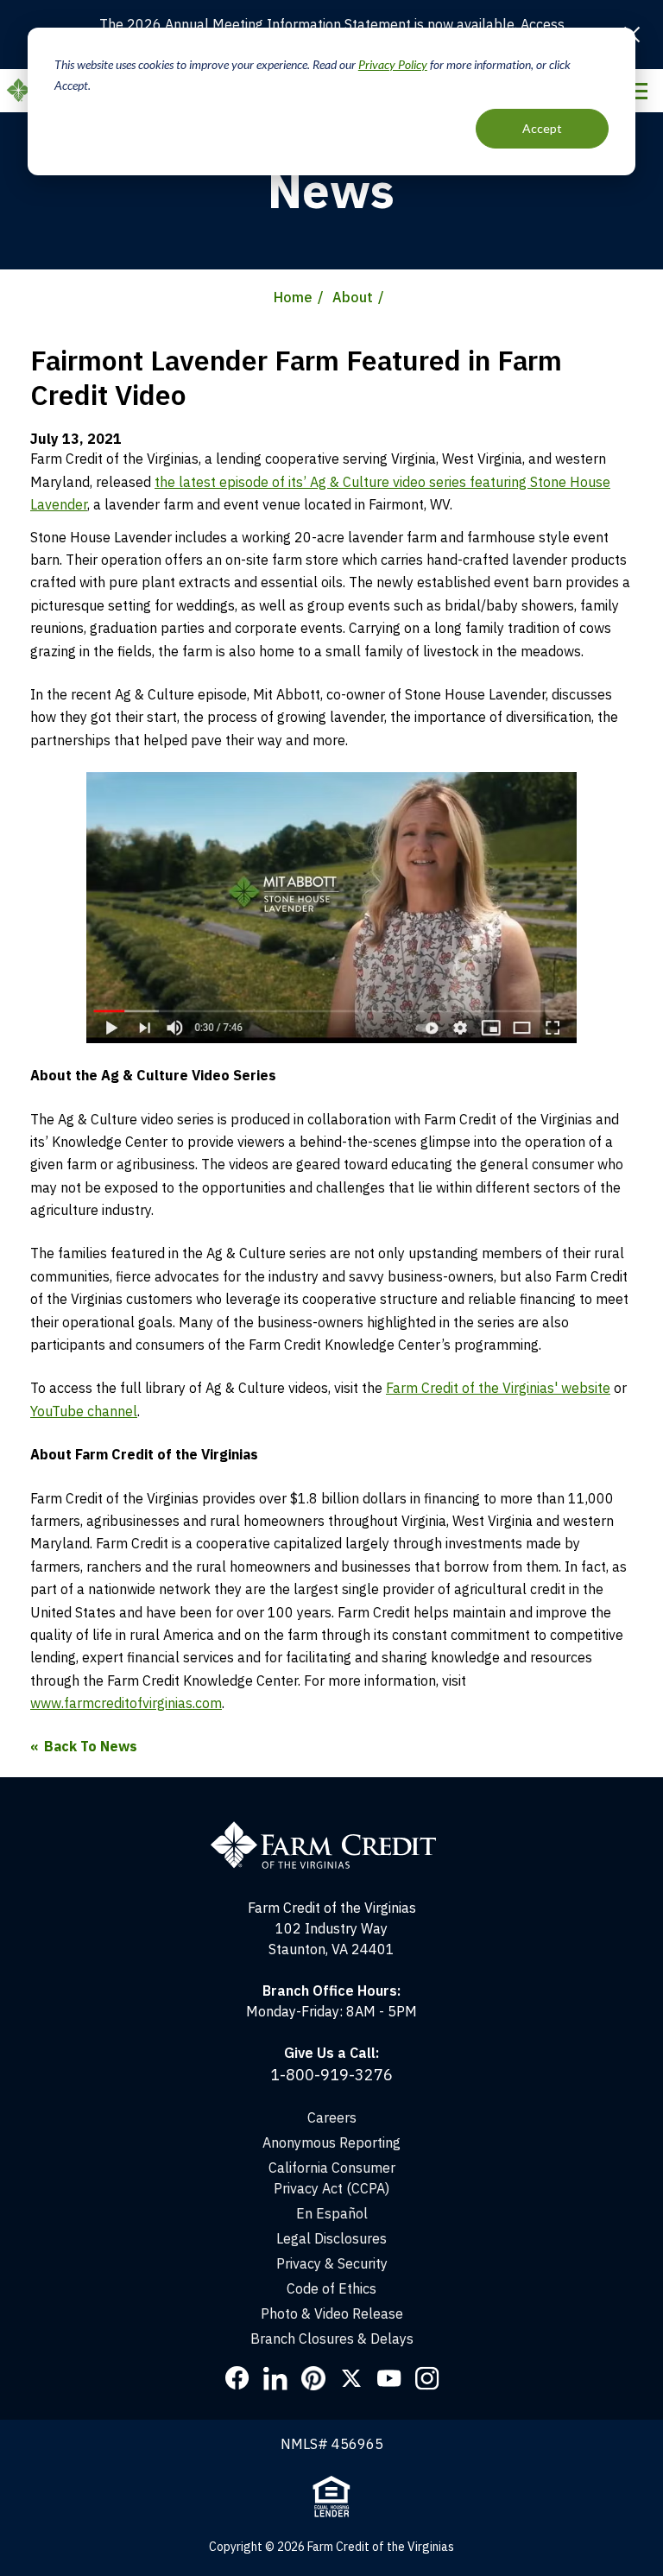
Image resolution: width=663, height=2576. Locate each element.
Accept (542, 128)
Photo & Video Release (332, 2313)
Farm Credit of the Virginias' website (498, 1388)
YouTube (389, 2378)
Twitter (351, 2378)
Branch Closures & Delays (332, 2339)
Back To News (91, 1746)
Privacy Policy (393, 64)
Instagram (427, 2378)
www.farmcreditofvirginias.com (126, 1703)
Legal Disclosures (331, 2238)
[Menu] (637, 91)
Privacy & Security (332, 2263)
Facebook (237, 2378)
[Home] (332, 1829)
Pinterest (313, 2378)
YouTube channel (84, 1411)
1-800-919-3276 (331, 2075)
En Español (332, 2213)
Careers (332, 2117)
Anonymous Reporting (331, 2142)
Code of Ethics (331, 2288)
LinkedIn (275, 2378)
